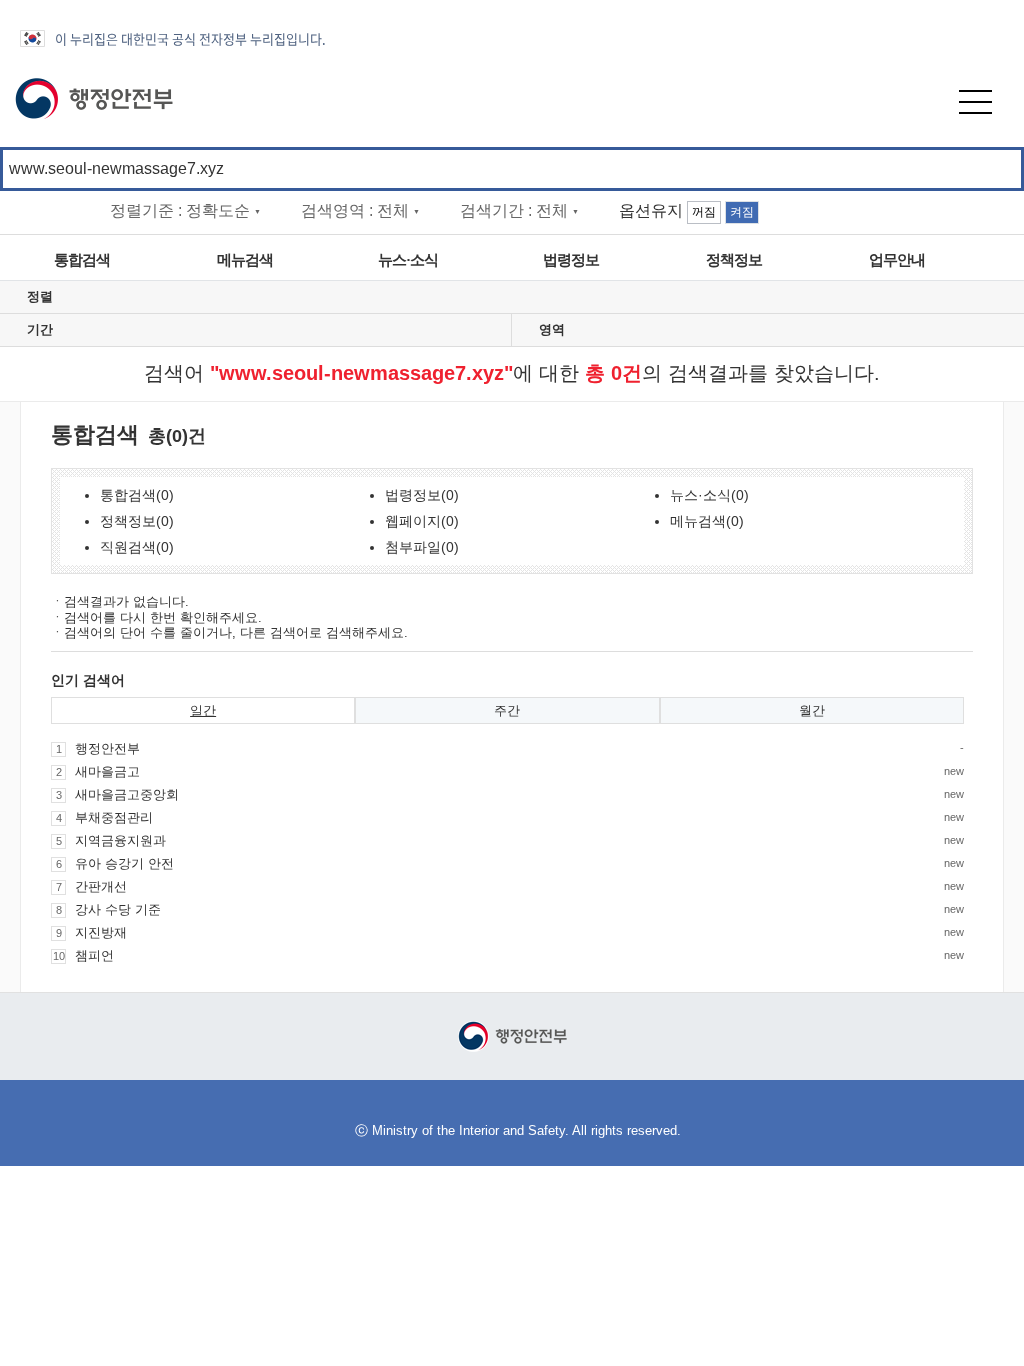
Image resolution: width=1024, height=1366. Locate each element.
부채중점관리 (114, 817)
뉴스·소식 (408, 260)
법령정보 (571, 260)
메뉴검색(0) (707, 521)
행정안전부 (107, 748)
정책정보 (734, 260)
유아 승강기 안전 (124, 863)
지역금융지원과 (120, 840)
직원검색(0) (137, 547)
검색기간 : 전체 (519, 210)
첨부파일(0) (422, 547)
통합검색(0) (137, 495)
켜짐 (742, 212)
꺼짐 (704, 212)
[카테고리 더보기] (1001, 260)
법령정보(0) (422, 495)
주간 (507, 710)
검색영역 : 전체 (360, 210)
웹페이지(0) (422, 521)
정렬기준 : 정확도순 (185, 210)
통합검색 (82, 260)
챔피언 (94, 955)
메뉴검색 (245, 260)
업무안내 (897, 260)
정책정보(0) (137, 521)
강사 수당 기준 (118, 909)
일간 (203, 710)
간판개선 (101, 886)
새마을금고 (107, 771)
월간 (812, 710)
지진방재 (101, 932)
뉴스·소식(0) (709, 495)
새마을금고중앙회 (127, 794)
